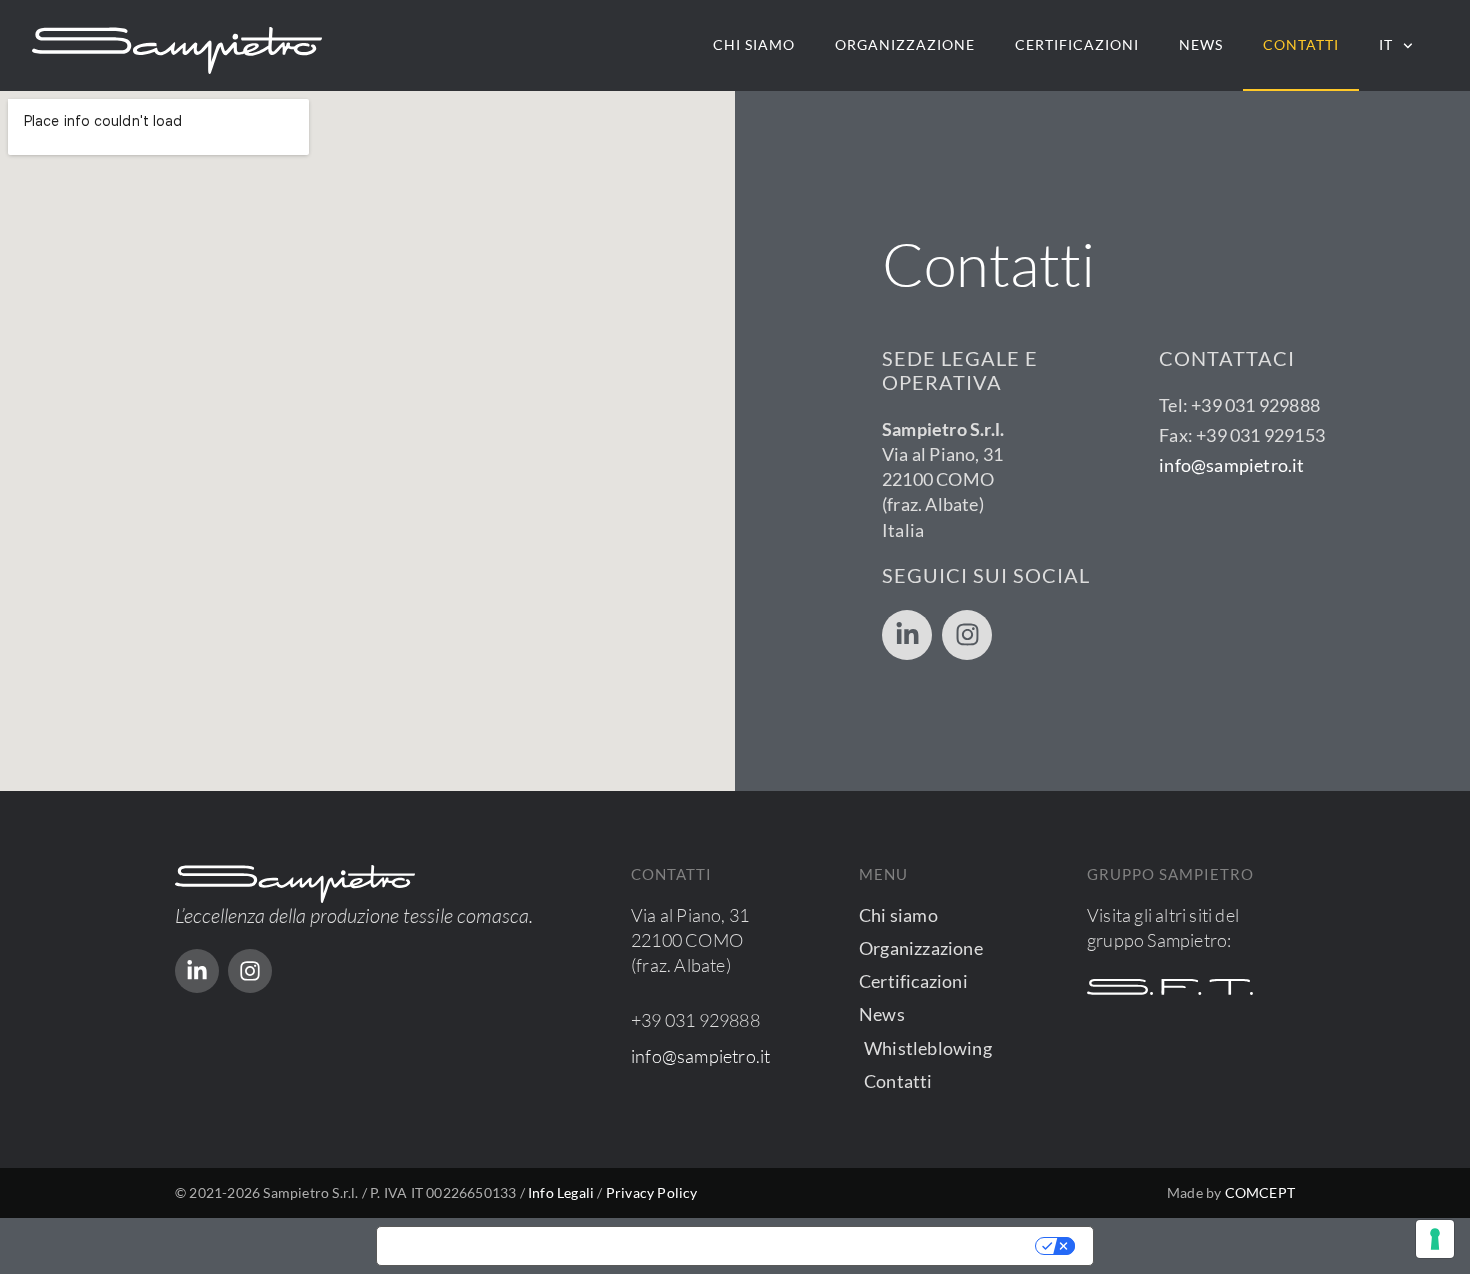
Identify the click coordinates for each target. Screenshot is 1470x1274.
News (1201, 44)
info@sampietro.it (1231, 465)
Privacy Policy (652, 1192)
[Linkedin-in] (907, 635)
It (1386, 44)
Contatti (1301, 44)
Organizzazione (905, 44)
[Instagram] (967, 635)
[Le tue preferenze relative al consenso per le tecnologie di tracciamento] (1435, 1239)
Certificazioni (1077, 44)
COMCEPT (1260, 1192)
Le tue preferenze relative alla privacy (822, 1246)
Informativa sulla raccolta (491, 1246)
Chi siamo (754, 44)
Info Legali (561, 1192)
